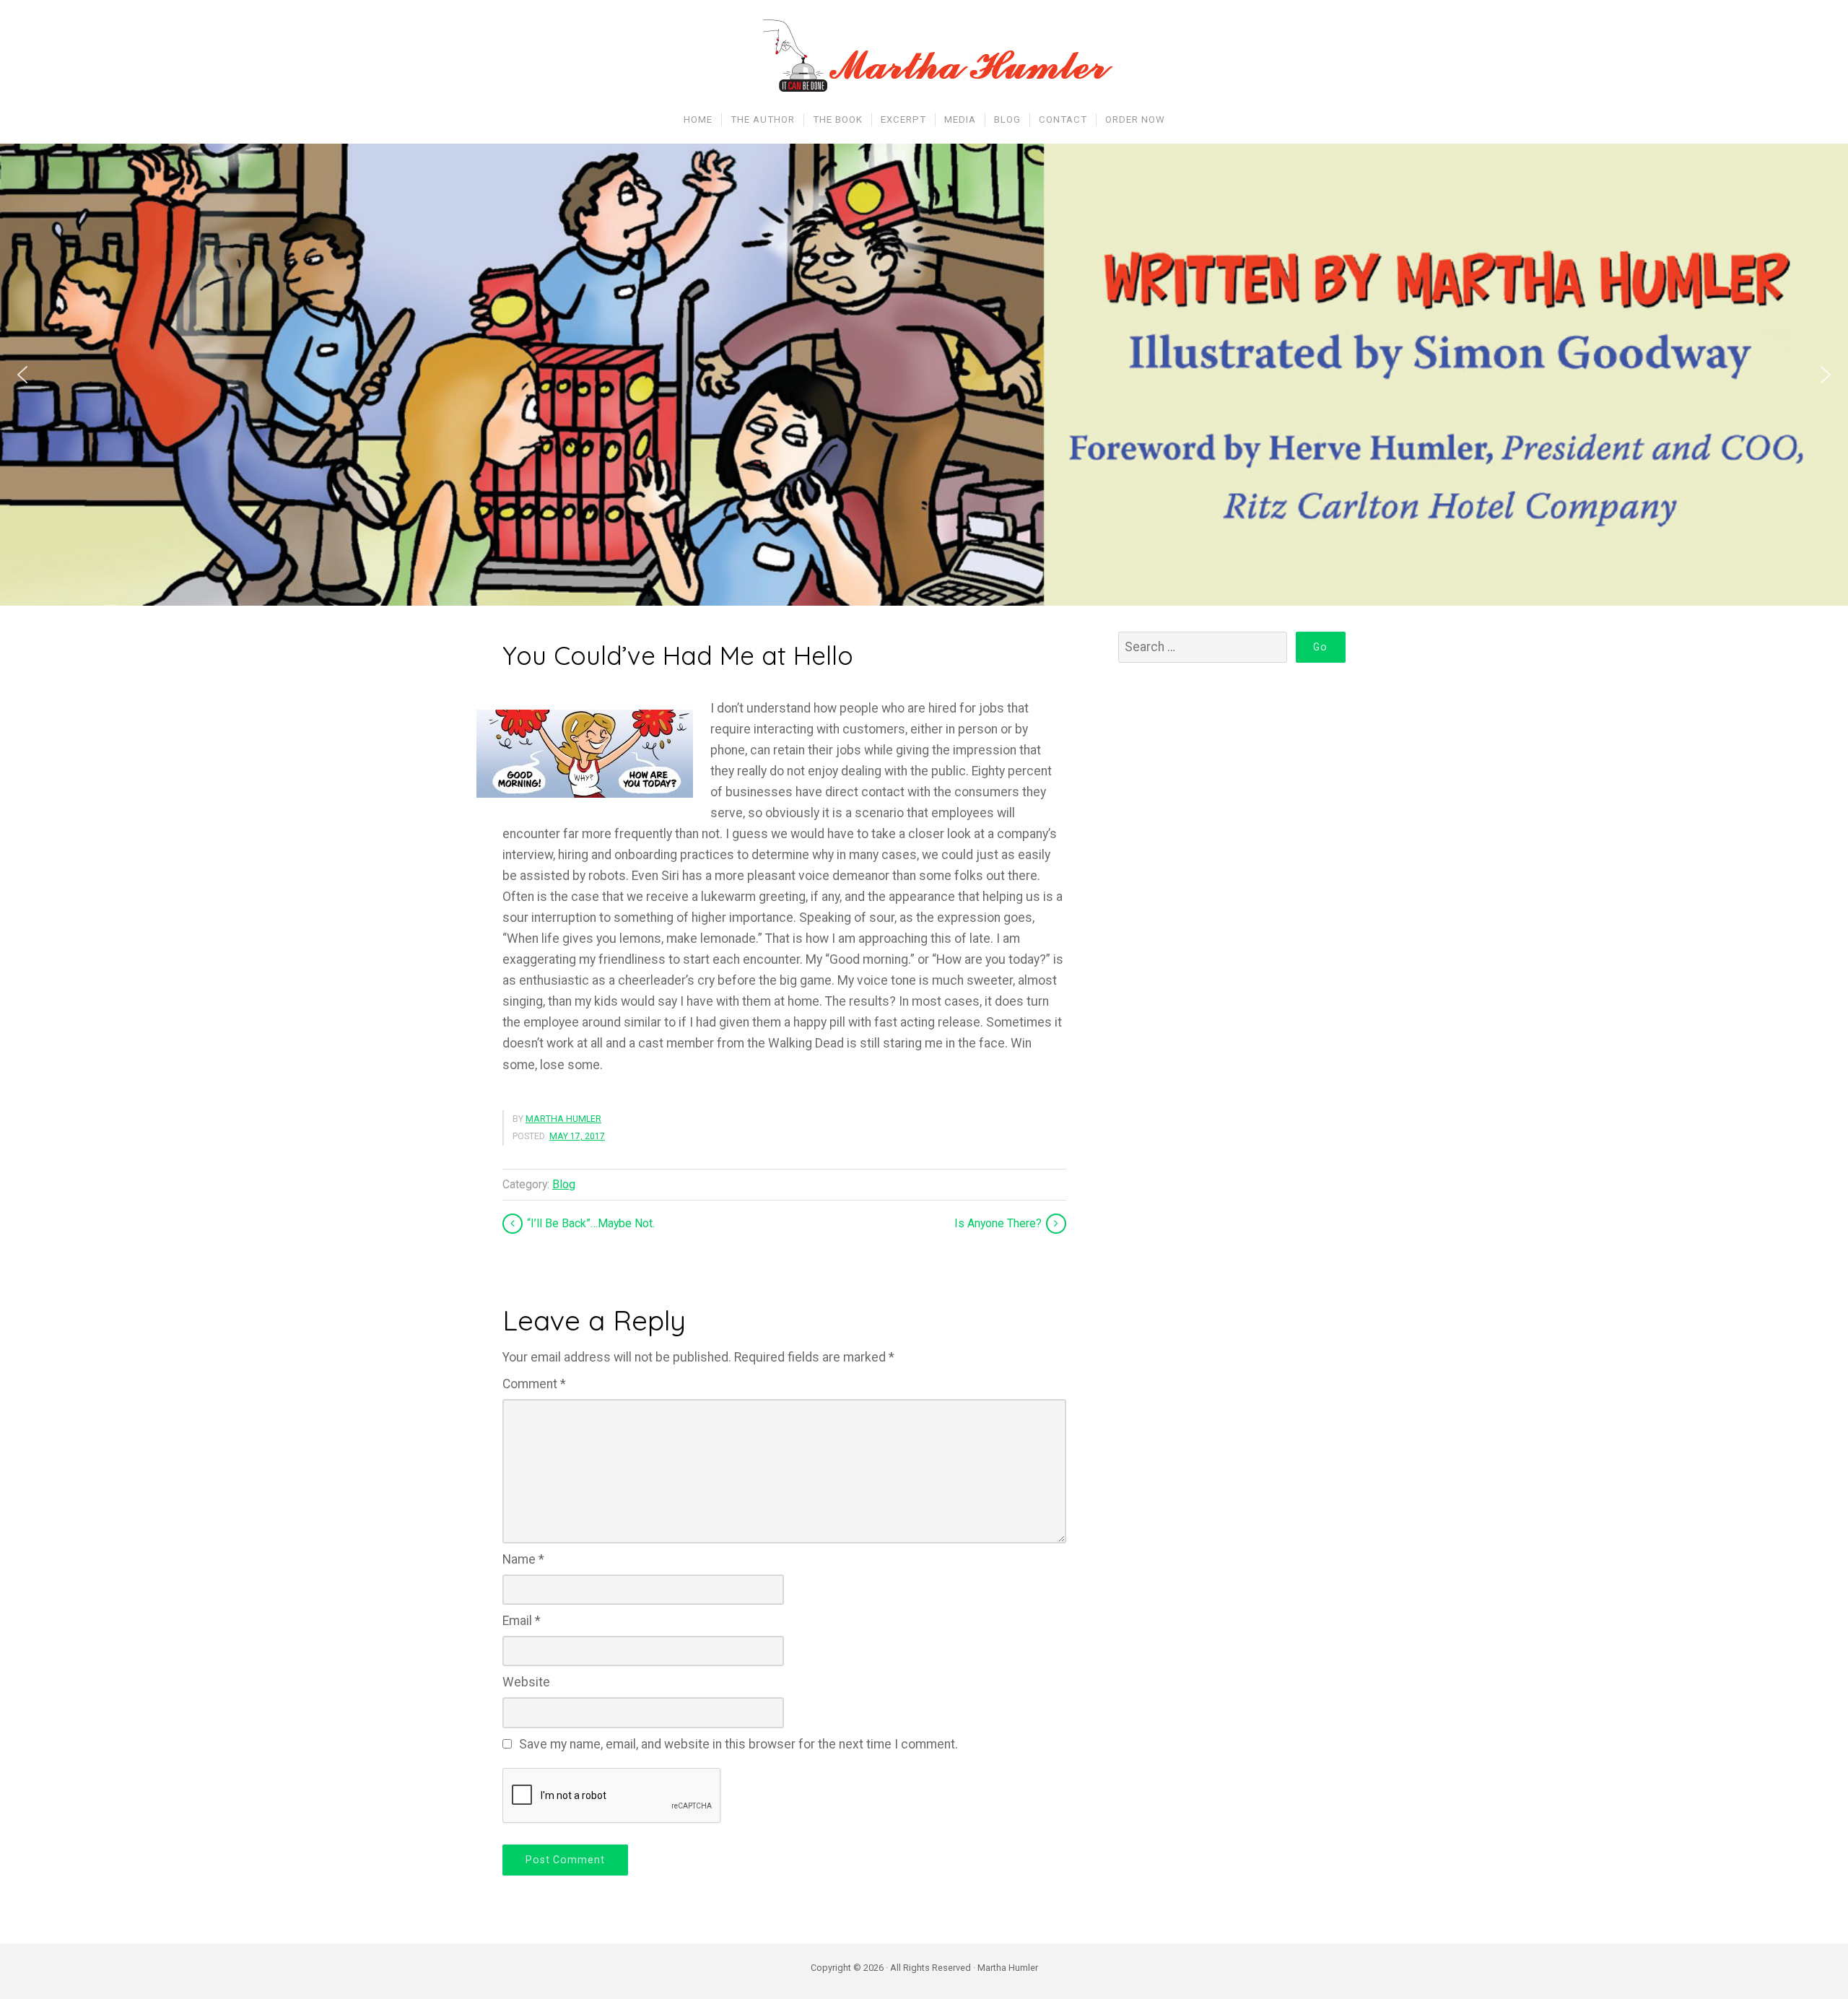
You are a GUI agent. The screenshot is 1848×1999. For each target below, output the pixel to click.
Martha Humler (563, 1119)
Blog (564, 1184)
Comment (534, 1384)
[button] (22, 375)
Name (523, 1559)
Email (522, 1621)
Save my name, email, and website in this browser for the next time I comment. (738, 1744)
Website (526, 1682)
